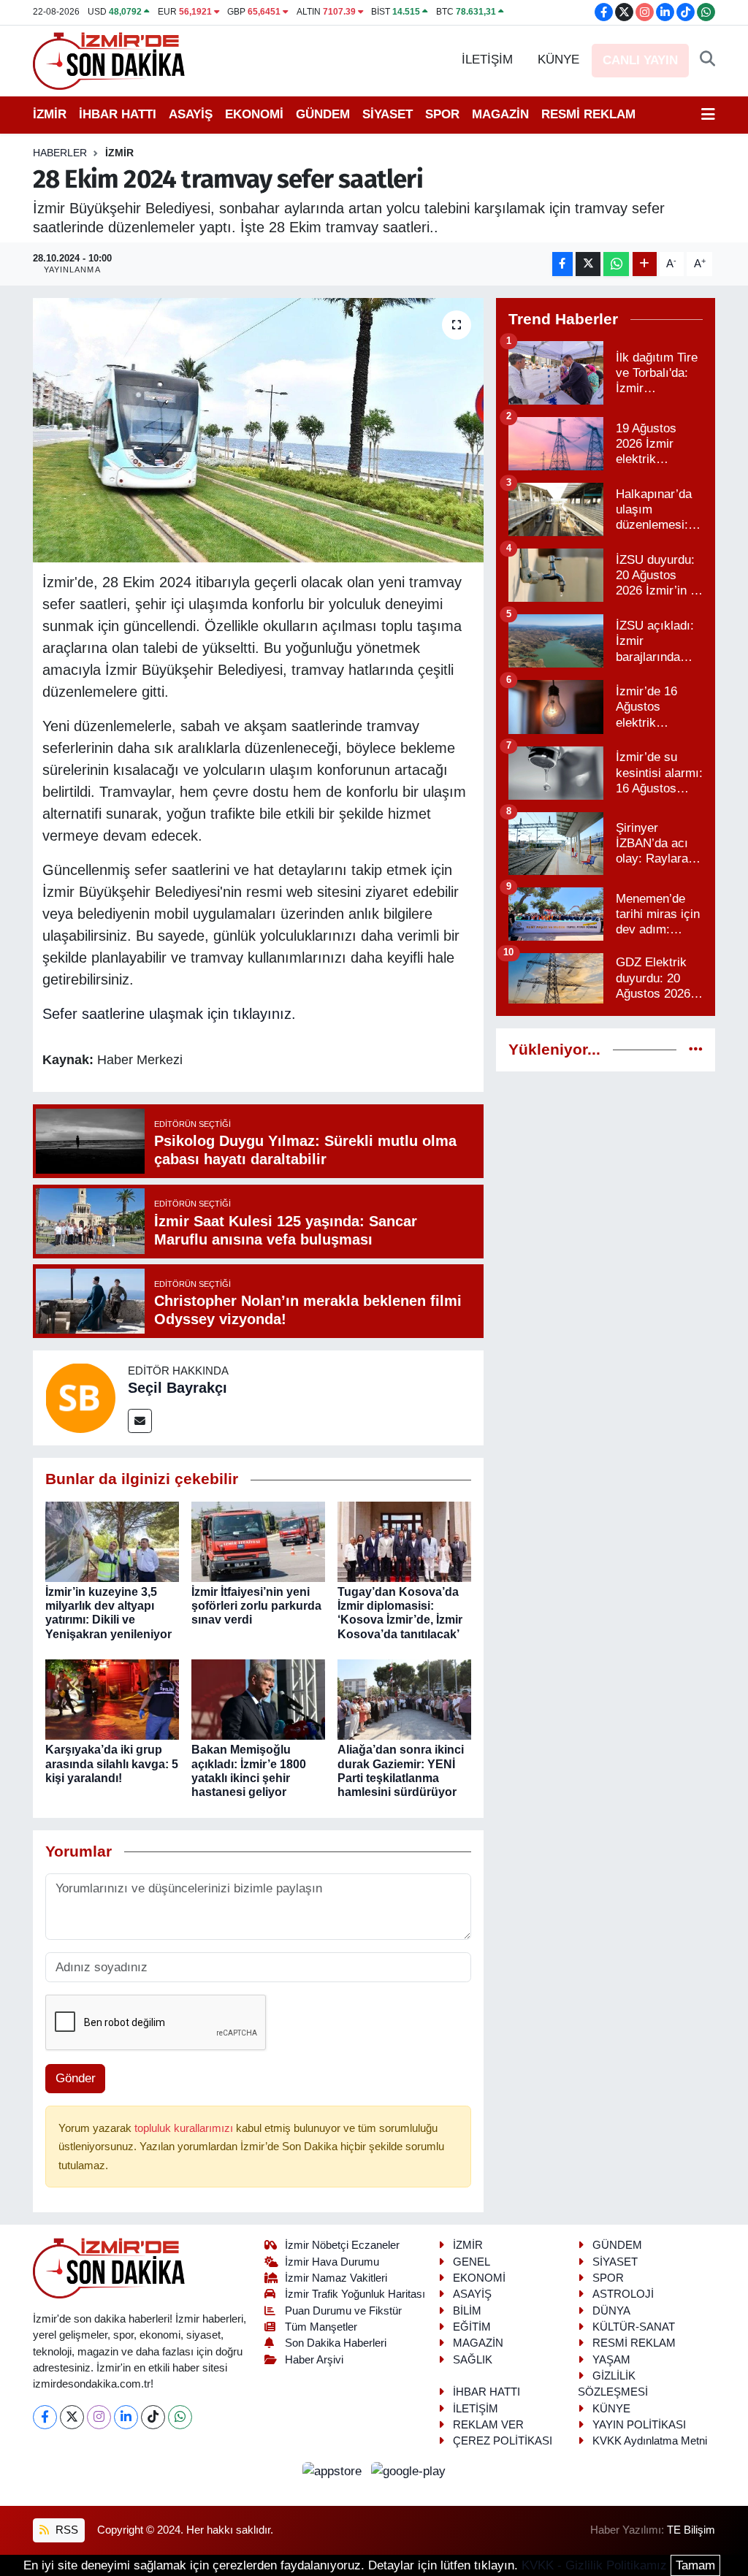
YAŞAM (611, 2360)
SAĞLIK (473, 2360)
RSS (65, 2530)
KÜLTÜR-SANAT (634, 2327)
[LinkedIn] (126, 2417)
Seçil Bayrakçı (178, 1388)
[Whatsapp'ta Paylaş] (616, 264)
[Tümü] (696, 1050)
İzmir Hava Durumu (332, 2262)
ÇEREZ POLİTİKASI (503, 2441)
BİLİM (467, 2311)
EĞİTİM (472, 2327)
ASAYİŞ (191, 114)
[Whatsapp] (180, 2417)
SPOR (442, 114)
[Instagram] (99, 2417)
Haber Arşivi (314, 2360)
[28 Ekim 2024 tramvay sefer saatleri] (258, 430)
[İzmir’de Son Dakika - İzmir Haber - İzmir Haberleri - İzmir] (110, 60)
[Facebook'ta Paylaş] (562, 264)
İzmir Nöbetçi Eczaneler (342, 2245)
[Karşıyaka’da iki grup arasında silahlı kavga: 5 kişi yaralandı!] (112, 1699)
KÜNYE (558, 60)
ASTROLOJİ (623, 2294)
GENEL (472, 2262)
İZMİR (50, 114)
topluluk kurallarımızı (185, 2128)
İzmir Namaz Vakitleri (336, 2278)
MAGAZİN (500, 114)
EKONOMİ (254, 114)
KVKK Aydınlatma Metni (650, 2441)
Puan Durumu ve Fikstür (343, 2311)
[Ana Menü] (708, 115)
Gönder (76, 2078)
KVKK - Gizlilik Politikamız (594, 2565)
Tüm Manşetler (321, 2327)
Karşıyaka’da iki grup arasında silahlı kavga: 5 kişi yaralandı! (112, 1763)
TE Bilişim (691, 2530)
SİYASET (388, 114)
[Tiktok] (153, 2417)
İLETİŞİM (487, 60)
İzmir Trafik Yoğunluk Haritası (355, 2294)
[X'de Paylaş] (588, 264)
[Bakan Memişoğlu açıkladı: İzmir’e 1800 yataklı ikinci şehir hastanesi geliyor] (258, 1699)
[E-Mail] (140, 1421)
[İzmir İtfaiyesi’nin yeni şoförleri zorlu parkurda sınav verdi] (258, 1541)
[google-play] (409, 2471)
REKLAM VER (488, 2425)
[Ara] (707, 60)
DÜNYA (611, 2311)
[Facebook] (45, 2417)
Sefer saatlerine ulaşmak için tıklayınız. (169, 1014)
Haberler (60, 153)
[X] (72, 2417)
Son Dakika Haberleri (336, 2343)
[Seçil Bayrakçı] (80, 1398)
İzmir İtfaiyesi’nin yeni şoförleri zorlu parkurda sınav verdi (256, 1606)
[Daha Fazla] (645, 264)
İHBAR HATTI (118, 114)
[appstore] (334, 2471)
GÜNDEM (323, 114)
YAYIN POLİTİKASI (639, 2425)
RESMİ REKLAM (588, 114)
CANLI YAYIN (640, 60)
